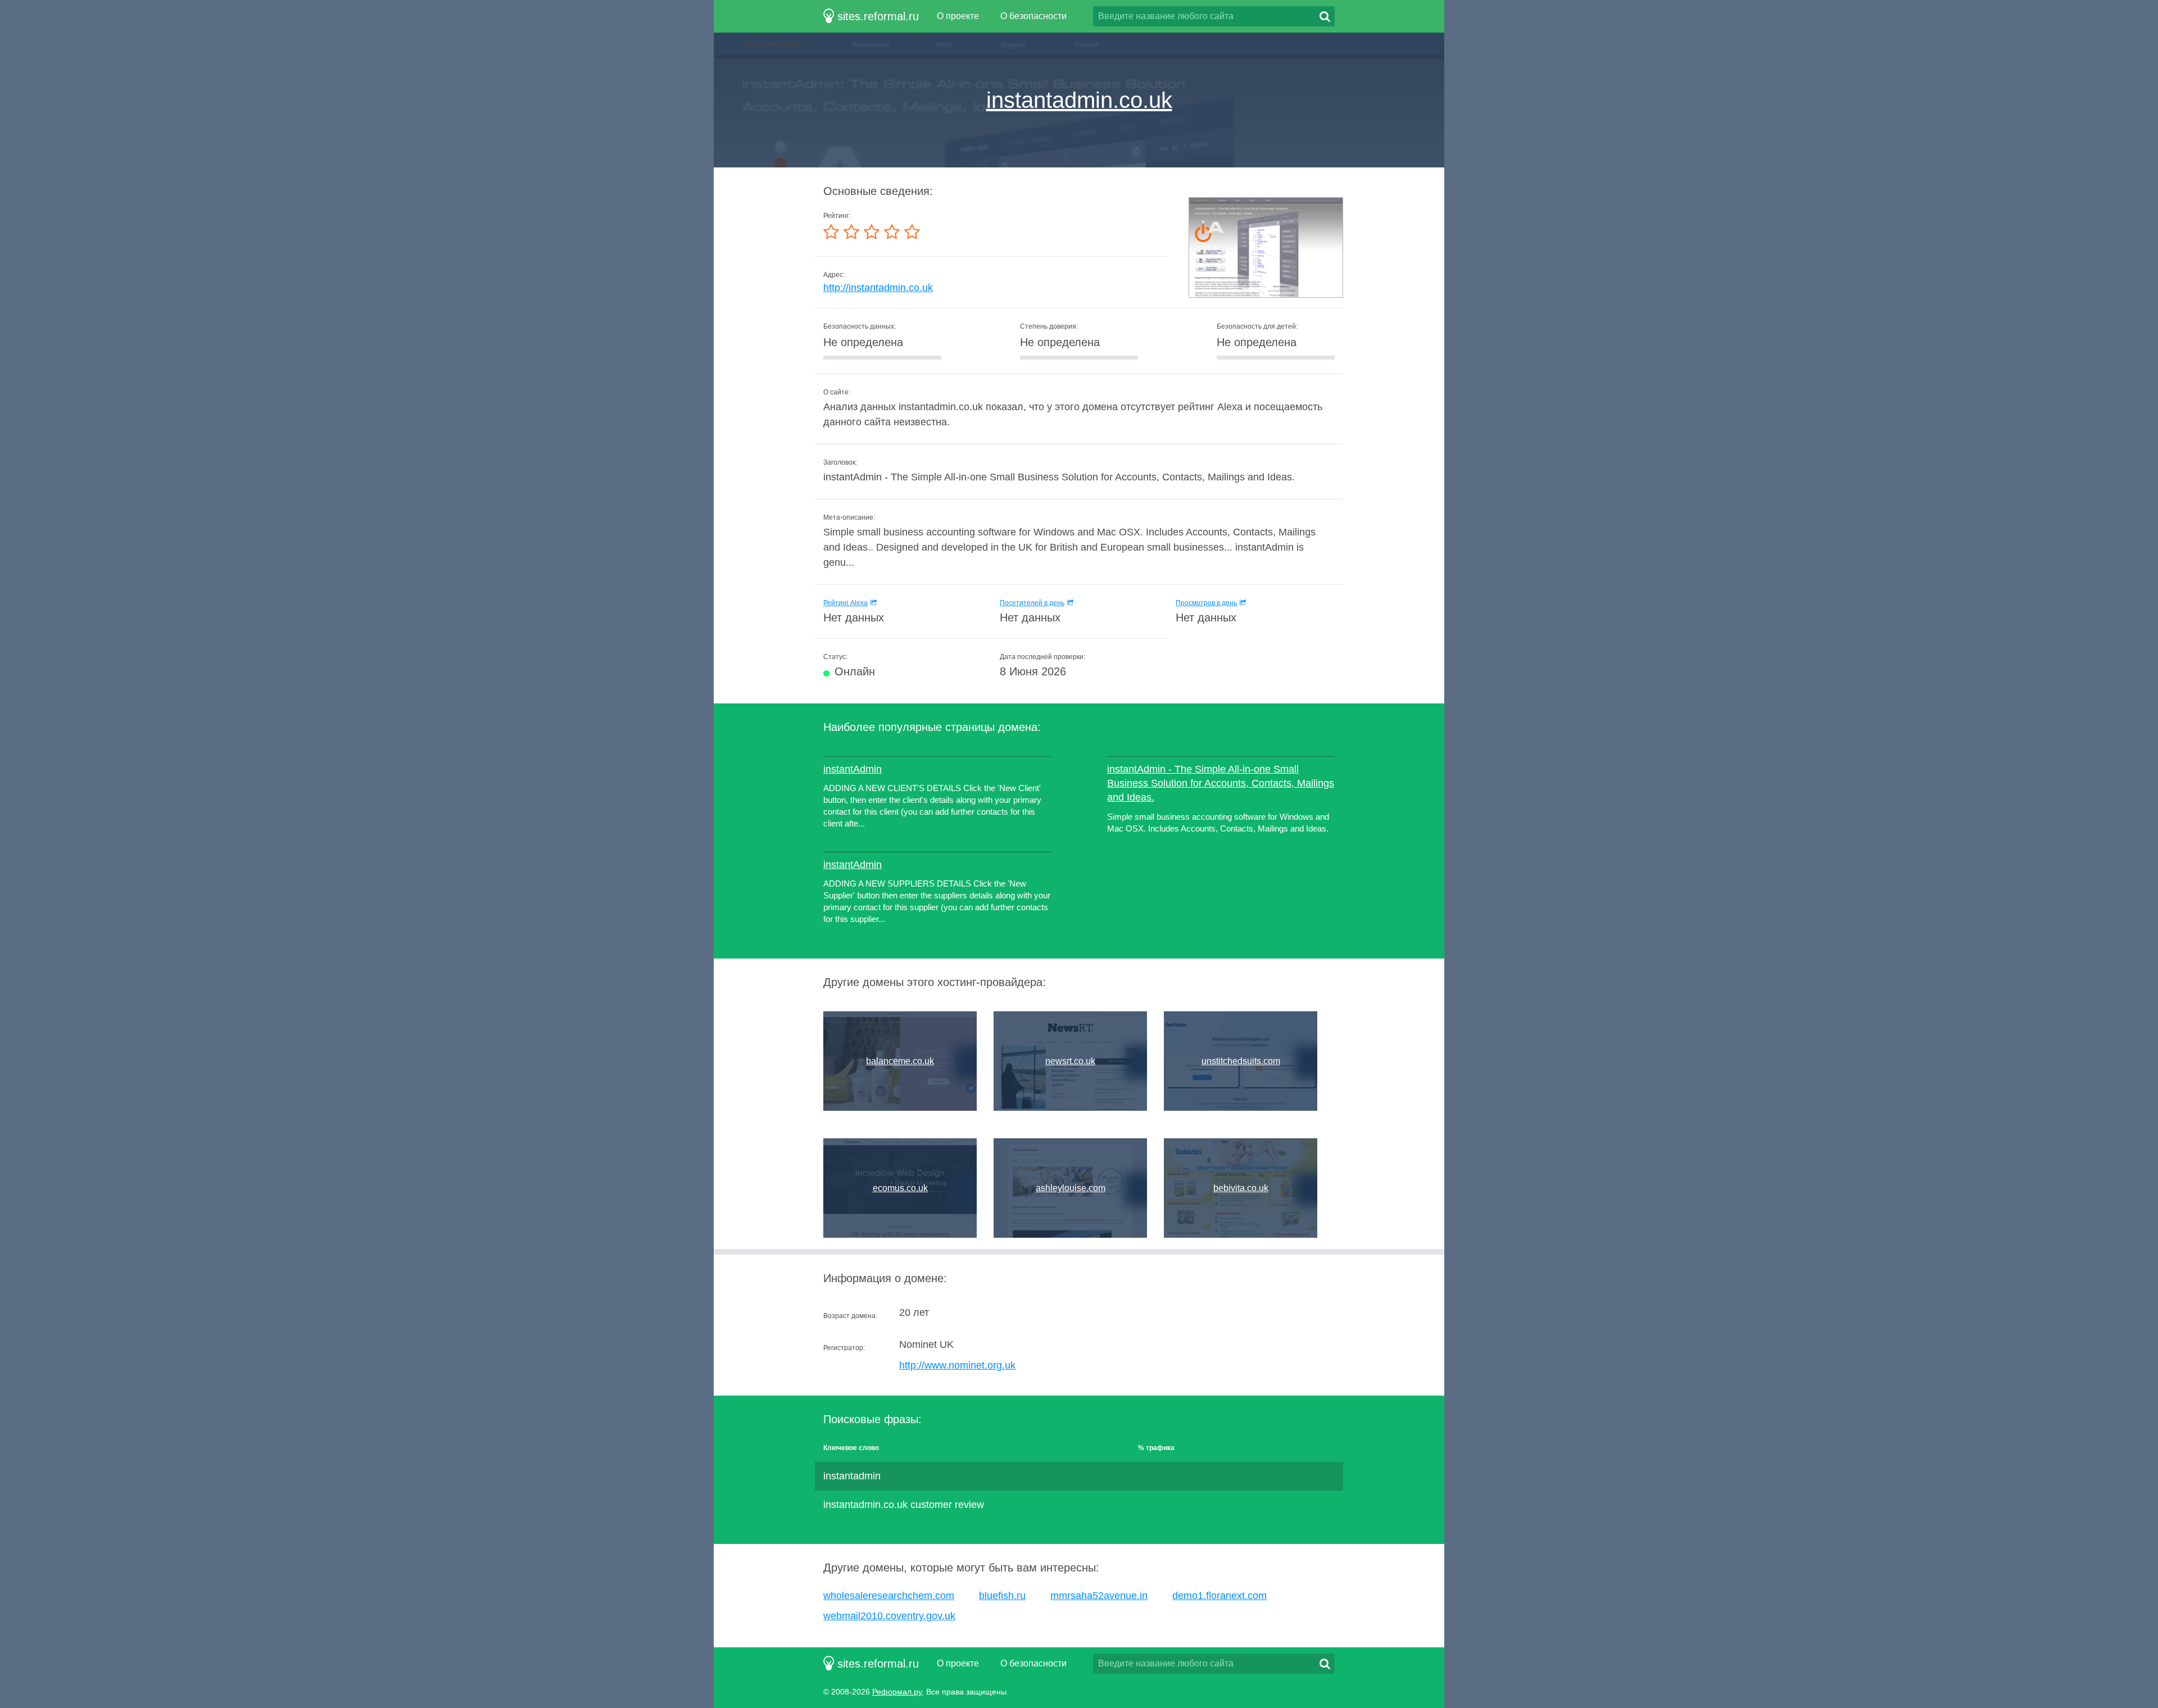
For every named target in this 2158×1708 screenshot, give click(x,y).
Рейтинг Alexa (845, 603)
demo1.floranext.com (1219, 1596)
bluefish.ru (1002, 1596)
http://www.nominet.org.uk (957, 1365)
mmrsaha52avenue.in (1099, 1596)
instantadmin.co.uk (1079, 100)
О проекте (958, 16)
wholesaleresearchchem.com (889, 1596)
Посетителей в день (1032, 603)
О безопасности (1033, 16)
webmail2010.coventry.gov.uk (889, 1616)
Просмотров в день (1206, 603)
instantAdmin (853, 769)
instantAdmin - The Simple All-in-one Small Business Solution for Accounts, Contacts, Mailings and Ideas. (1221, 783)
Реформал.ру (897, 1692)
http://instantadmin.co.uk (878, 288)
